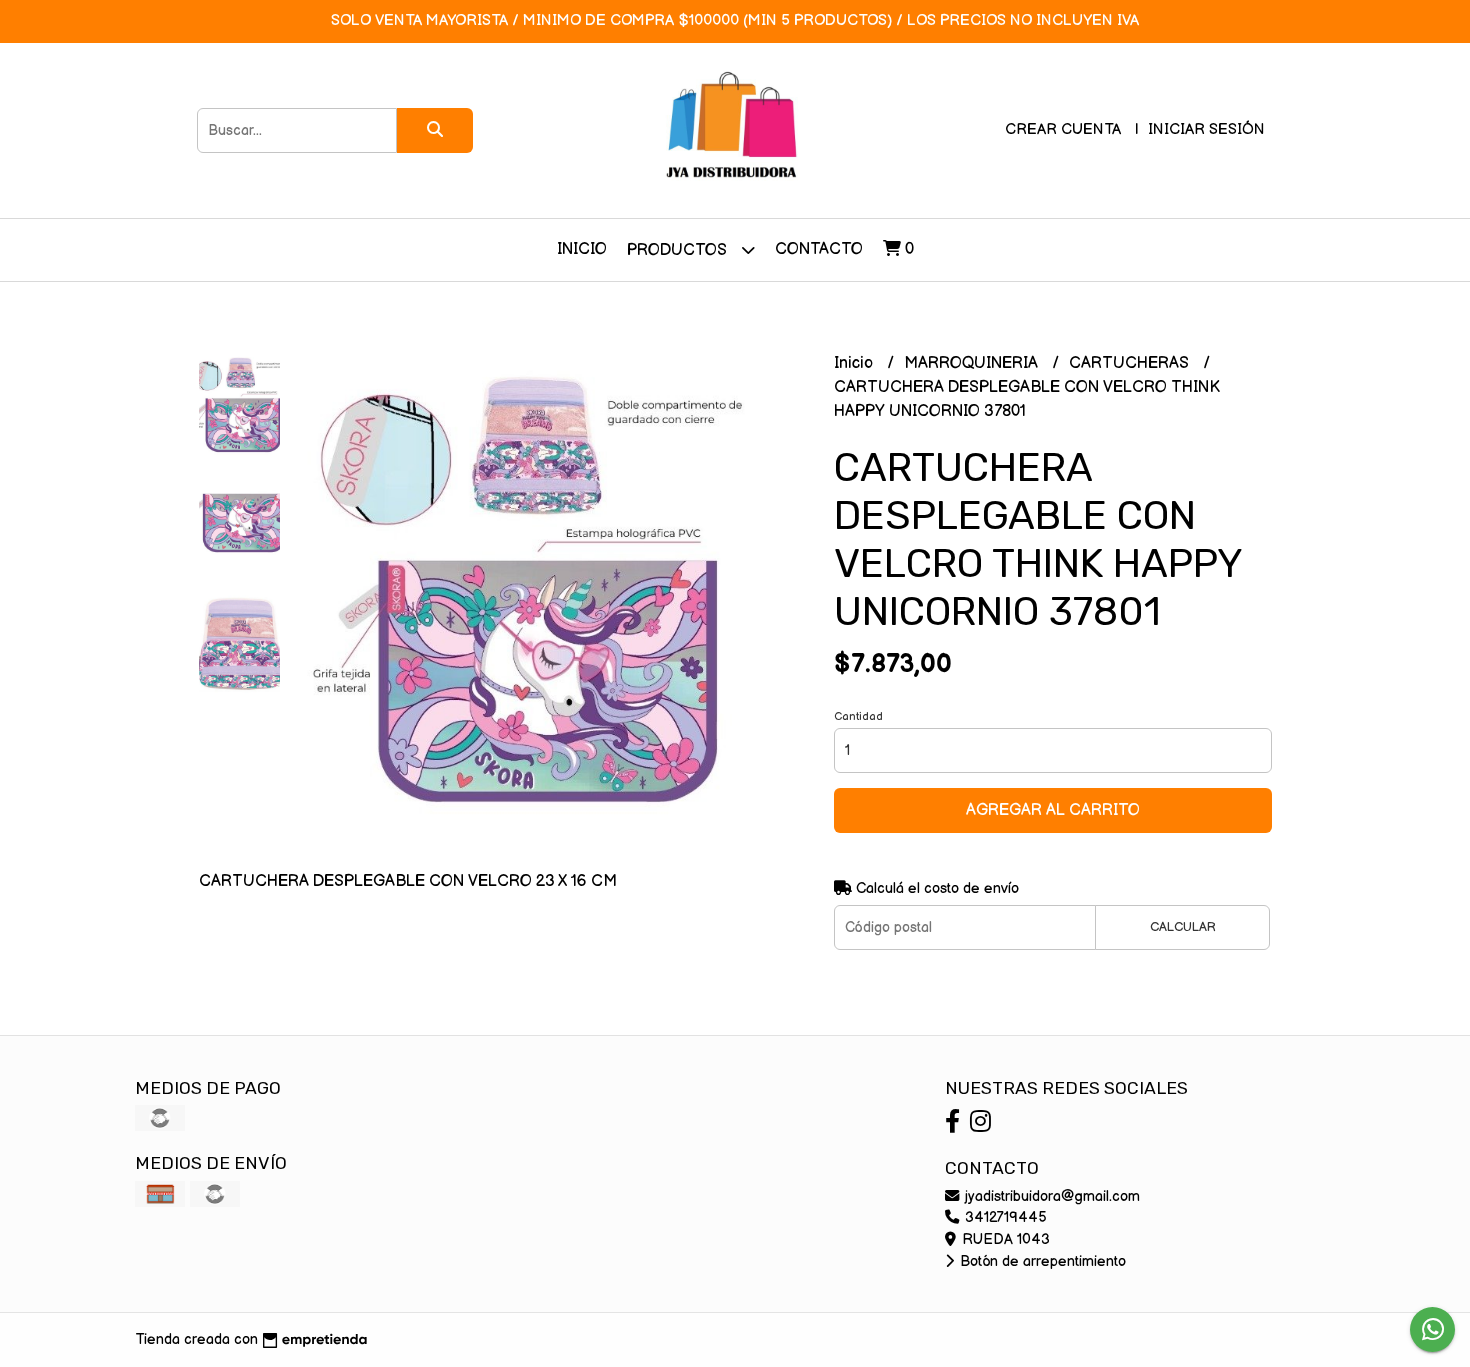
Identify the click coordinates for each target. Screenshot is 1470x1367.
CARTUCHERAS (1131, 363)
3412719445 (1004, 1217)
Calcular (1183, 927)
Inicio (582, 249)
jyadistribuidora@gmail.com (1050, 1196)
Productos (679, 250)
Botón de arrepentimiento (1041, 1261)
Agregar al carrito (1053, 810)
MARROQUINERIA (973, 363)
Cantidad (858, 716)
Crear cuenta (1063, 129)
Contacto (819, 249)
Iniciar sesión (1206, 129)
